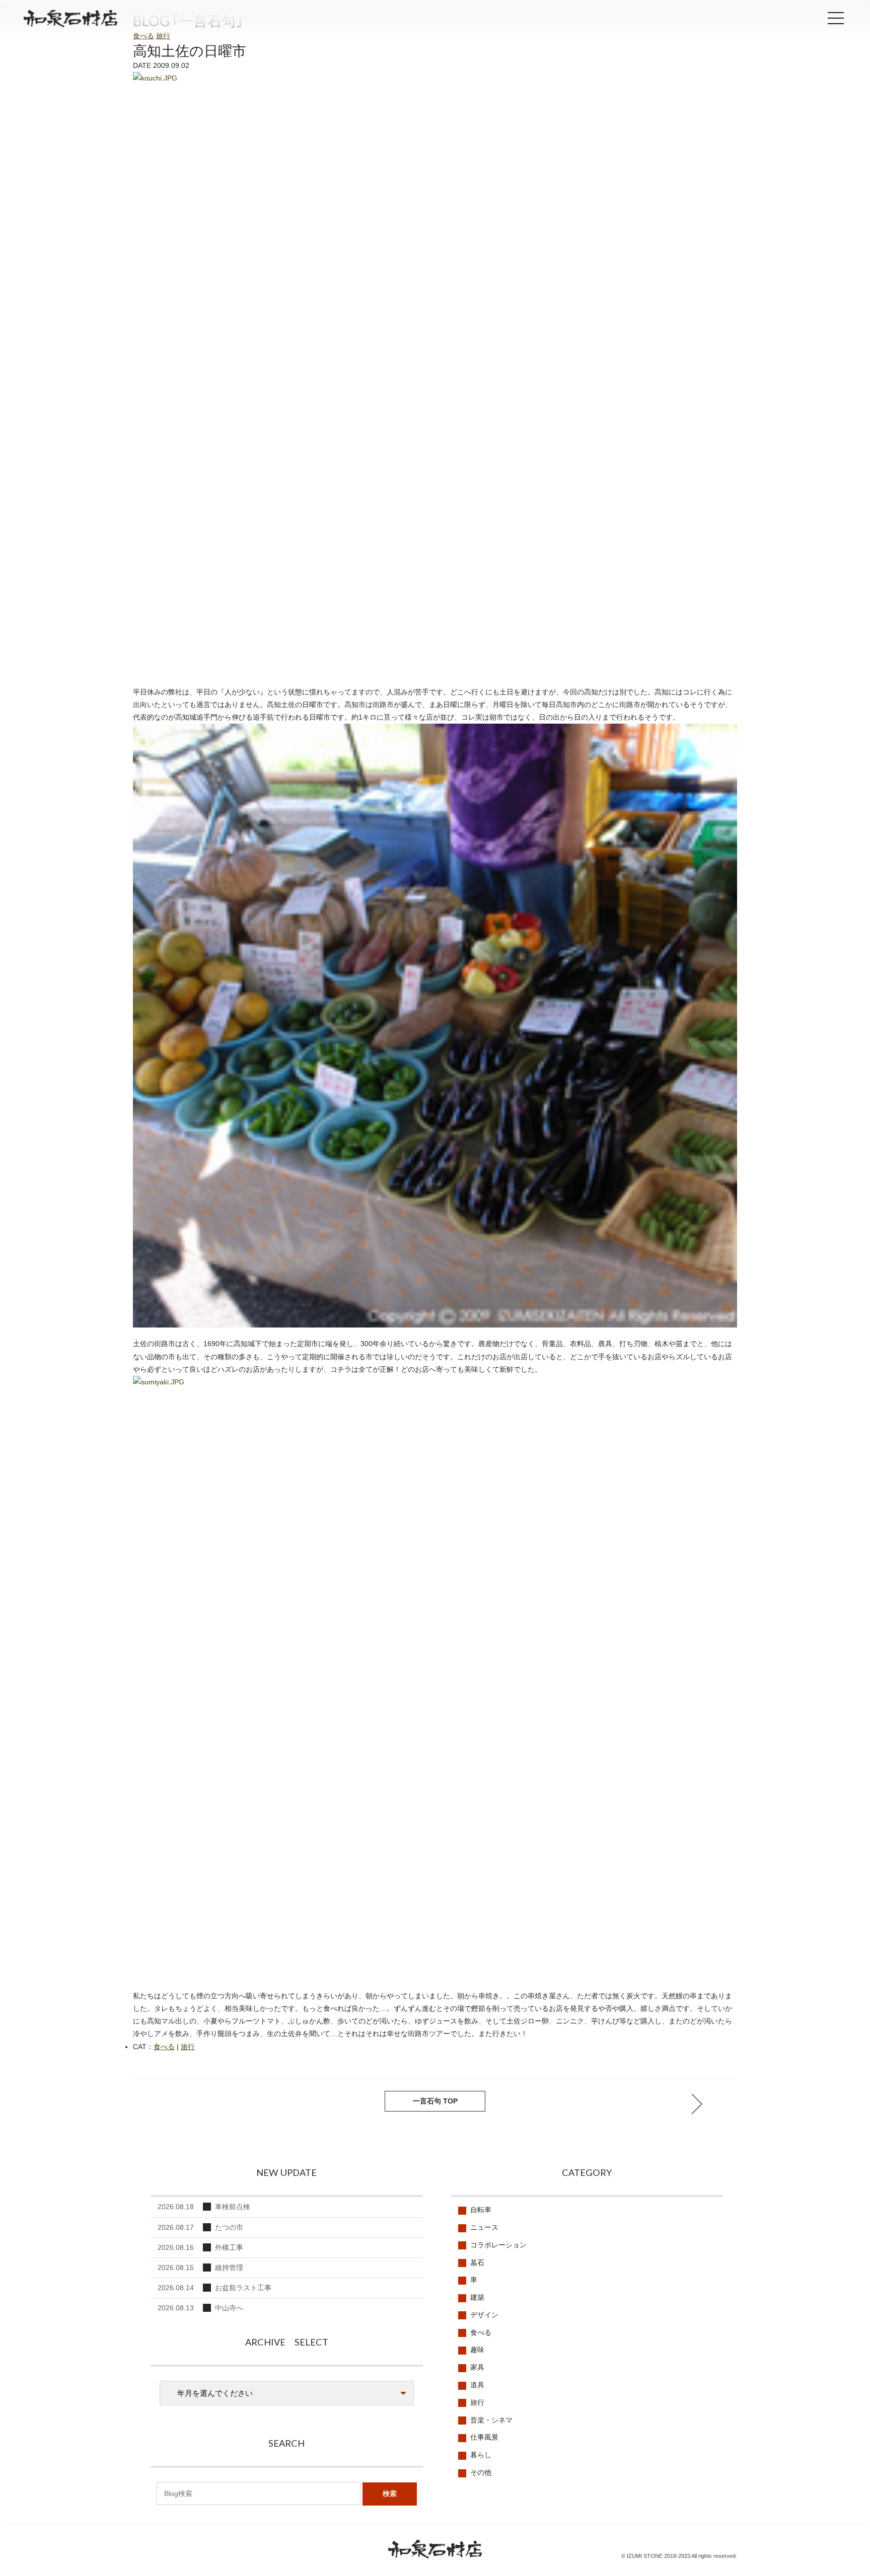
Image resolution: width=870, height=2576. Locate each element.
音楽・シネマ (491, 2420)
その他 (481, 2472)
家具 (477, 2367)
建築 (477, 2297)
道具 (477, 2385)
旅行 (163, 36)
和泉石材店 (70, 21)
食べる (143, 36)
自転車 (481, 2210)
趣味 (477, 2350)
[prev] (697, 2104)
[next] (173, 2104)
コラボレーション (498, 2245)
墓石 (477, 2262)
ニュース (484, 2227)
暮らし (481, 2455)
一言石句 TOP (435, 2101)
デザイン (484, 2315)
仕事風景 (484, 2437)
